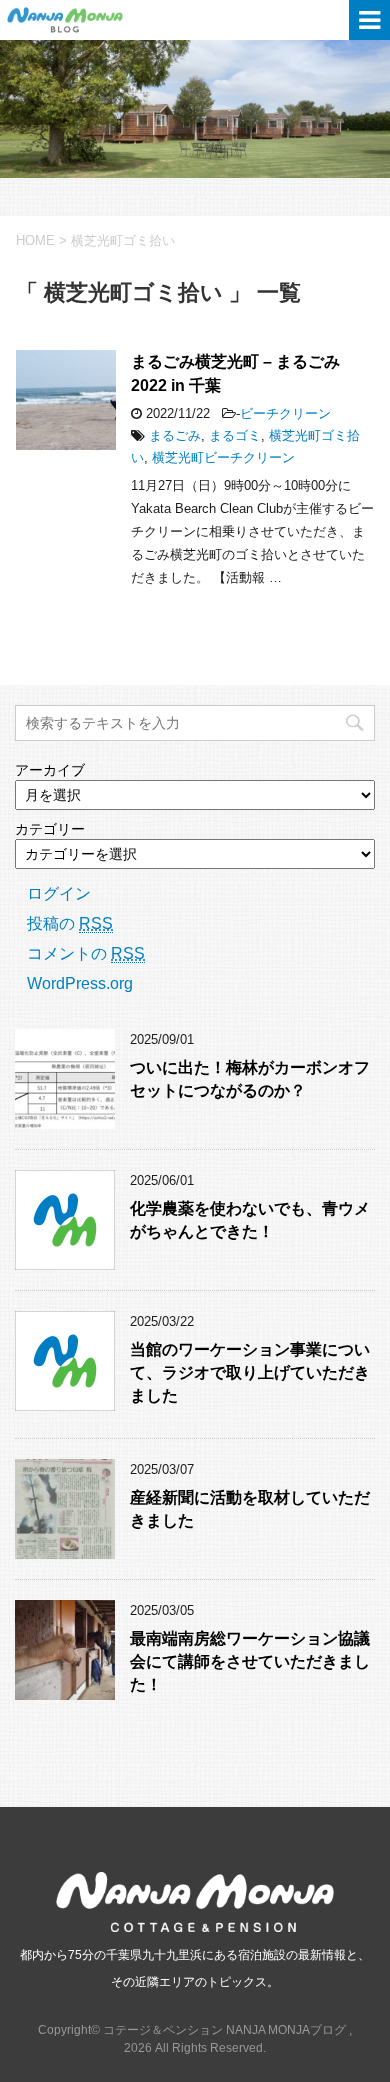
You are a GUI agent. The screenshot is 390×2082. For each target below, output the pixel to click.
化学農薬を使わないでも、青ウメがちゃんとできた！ (250, 1220)
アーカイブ (50, 770)
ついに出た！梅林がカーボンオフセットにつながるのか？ (250, 1079)
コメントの (86, 953)
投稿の (70, 923)
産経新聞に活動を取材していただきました (250, 1509)
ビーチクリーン (285, 413)
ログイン (59, 893)
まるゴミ (235, 435)
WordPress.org (80, 983)
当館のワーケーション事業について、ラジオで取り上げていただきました (250, 1373)
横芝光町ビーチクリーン (223, 457)
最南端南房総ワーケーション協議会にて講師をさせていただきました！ (250, 1662)
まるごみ (175, 435)
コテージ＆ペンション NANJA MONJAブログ (100, 20)
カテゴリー (50, 829)
